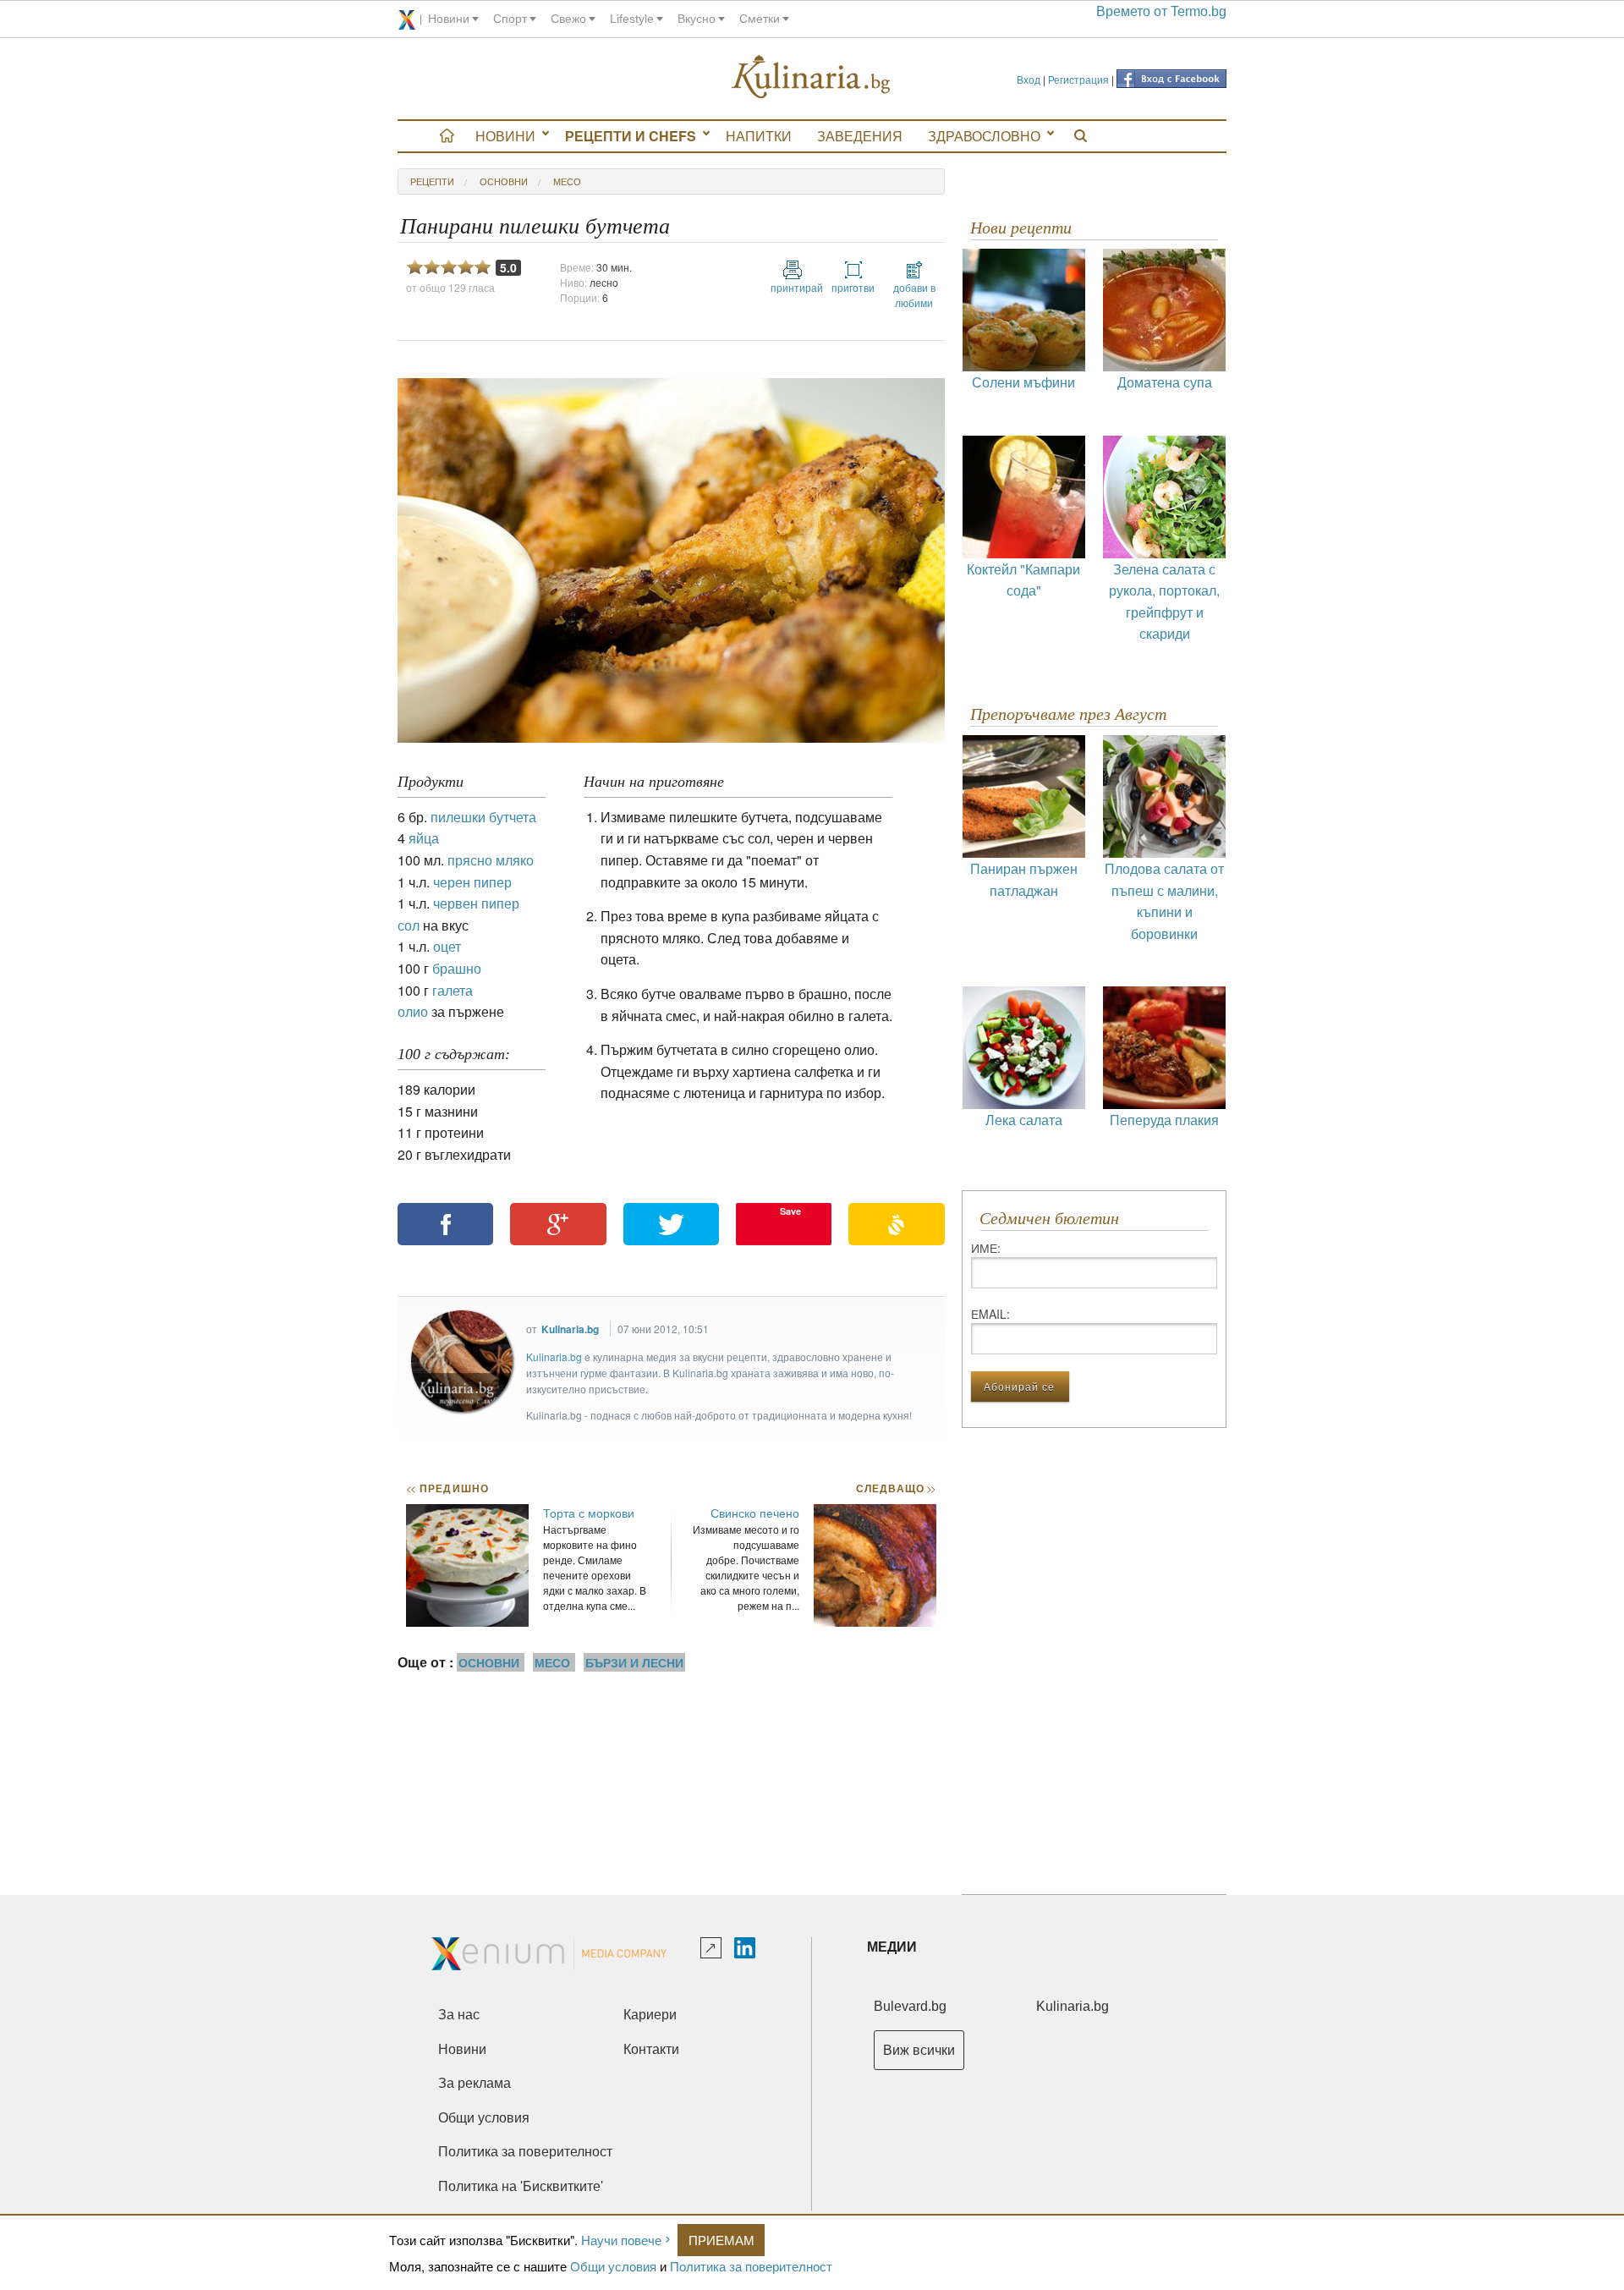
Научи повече (621, 2240)
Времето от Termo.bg (1161, 11)
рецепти (432, 181)
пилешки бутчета (483, 817)
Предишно (447, 1488)
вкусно (697, 19)
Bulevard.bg (910, 2006)
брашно (457, 968)
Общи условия (613, 2266)
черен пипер (472, 882)
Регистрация (1078, 79)
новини (449, 19)
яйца (424, 838)
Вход (1029, 79)
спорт (510, 19)
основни (504, 181)
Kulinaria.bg (570, 1329)
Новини (505, 136)
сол (409, 925)
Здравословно (984, 136)
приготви (853, 287)
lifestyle (632, 19)
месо (567, 181)
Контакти (651, 2049)
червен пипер (476, 903)
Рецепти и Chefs (631, 136)
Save (790, 1211)
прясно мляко (491, 860)
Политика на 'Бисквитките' (521, 2186)
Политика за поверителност (751, 2266)
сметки (760, 19)
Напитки (759, 136)
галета (453, 990)
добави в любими (914, 295)
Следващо (895, 1488)
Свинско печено (755, 1513)
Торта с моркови (589, 1513)
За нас (459, 2015)
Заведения (860, 136)
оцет (447, 946)
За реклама (475, 2083)
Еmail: (990, 1314)
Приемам (721, 2240)
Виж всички (919, 2050)
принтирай (793, 287)
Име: (986, 1248)
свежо (568, 19)
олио (413, 1011)
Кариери (650, 2015)
